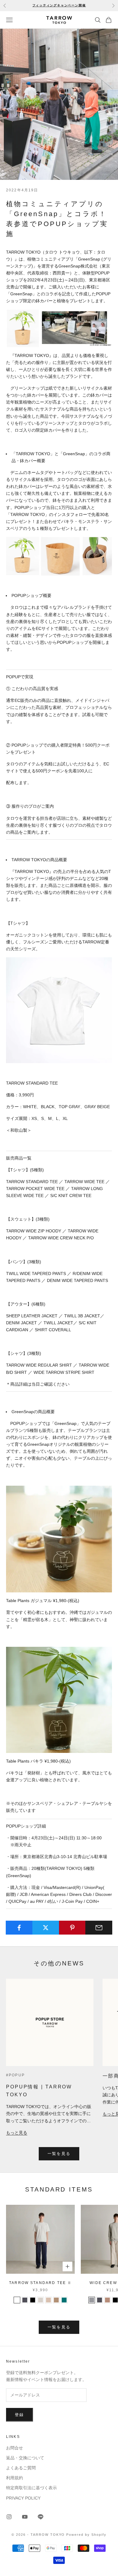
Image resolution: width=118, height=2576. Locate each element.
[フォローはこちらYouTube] (25, 2517)
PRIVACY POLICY (23, 2498)
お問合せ (15, 2448)
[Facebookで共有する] (19, 1928)
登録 (20, 2415)
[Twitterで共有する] (46, 1928)
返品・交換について (25, 2458)
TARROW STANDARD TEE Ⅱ (40, 2283)
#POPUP (15, 2075)
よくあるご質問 (21, 2468)
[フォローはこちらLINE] (41, 2517)
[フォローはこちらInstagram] (9, 2517)
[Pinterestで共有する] (72, 1928)
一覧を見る (59, 2154)
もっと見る (17, 2133)
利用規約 (15, 2478)
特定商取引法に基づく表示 (31, 2488)
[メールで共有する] (99, 1928)
